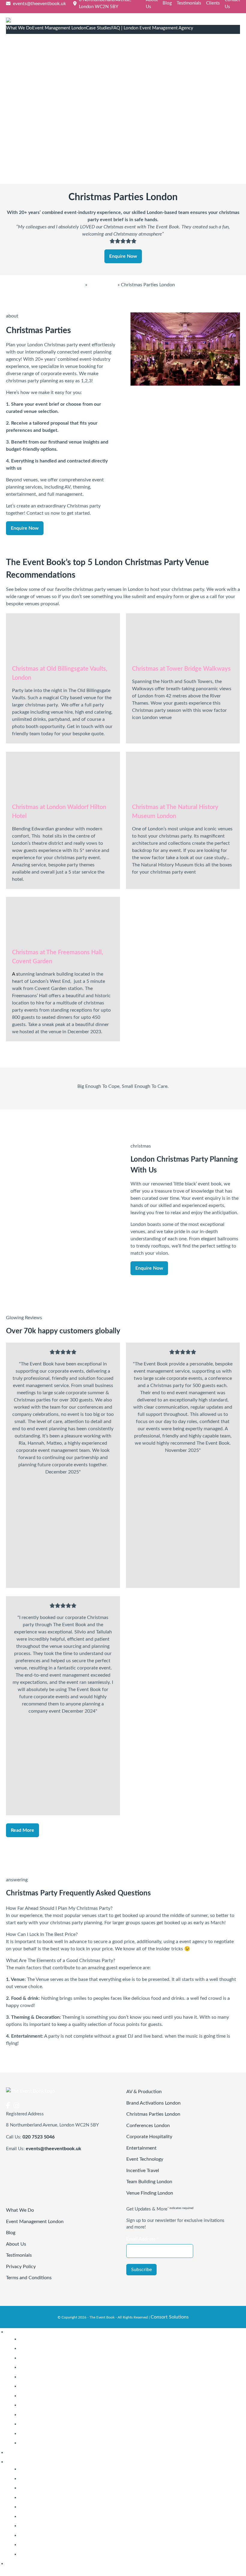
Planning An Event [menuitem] (38, 2424)
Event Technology (145, 2159)
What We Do (19, 28)
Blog (167, 3)
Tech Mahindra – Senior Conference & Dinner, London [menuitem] (76, 2478)
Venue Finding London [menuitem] (43, 2443)
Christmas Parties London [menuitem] (46, 2358)
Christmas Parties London (153, 2114)
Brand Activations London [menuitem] (46, 2348)
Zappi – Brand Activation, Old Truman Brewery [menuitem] (68, 2516)
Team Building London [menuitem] (42, 2433)
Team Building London (149, 2182)
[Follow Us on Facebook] (8, 2106)
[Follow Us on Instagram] (16, 2106)
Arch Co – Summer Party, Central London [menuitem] (63, 2507)
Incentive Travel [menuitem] (36, 2405)
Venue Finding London (150, 2193)
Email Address (143, 2239)
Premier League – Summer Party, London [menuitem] (62, 2488)
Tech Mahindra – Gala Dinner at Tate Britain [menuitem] (65, 2497)
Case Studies (99, 28)
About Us (16, 2244)
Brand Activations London (153, 2103)
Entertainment (141, 2148)
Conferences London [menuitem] (41, 2367)
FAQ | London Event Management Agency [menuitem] (50, 2563)
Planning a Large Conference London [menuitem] (58, 2415)
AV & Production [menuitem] (37, 2339)
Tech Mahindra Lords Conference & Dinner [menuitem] (64, 2469)
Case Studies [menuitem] (19, 2462)
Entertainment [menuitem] (34, 2386)
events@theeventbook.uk (54, 2149)
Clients (213, 3)
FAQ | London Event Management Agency (152, 28)
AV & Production (144, 2092)
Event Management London (59, 28)
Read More (22, 1830)
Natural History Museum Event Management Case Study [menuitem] (79, 2535)
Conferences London (148, 2126)
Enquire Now (123, 256)
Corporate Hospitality (149, 2137)
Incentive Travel (143, 2171)
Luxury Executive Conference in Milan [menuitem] (59, 2544)
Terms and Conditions (29, 2278)
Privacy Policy (21, 2267)
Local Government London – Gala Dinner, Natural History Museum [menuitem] (89, 2526)
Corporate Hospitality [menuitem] (42, 2377)
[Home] (123, 21)
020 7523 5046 (39, 2137)
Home (78, 285)
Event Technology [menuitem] (38, 2396)
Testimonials (189, 3)
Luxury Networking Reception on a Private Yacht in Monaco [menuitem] (82, 2554)
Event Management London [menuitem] (35, 2452)
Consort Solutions (170, 2317)
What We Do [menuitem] (20, 2332)
